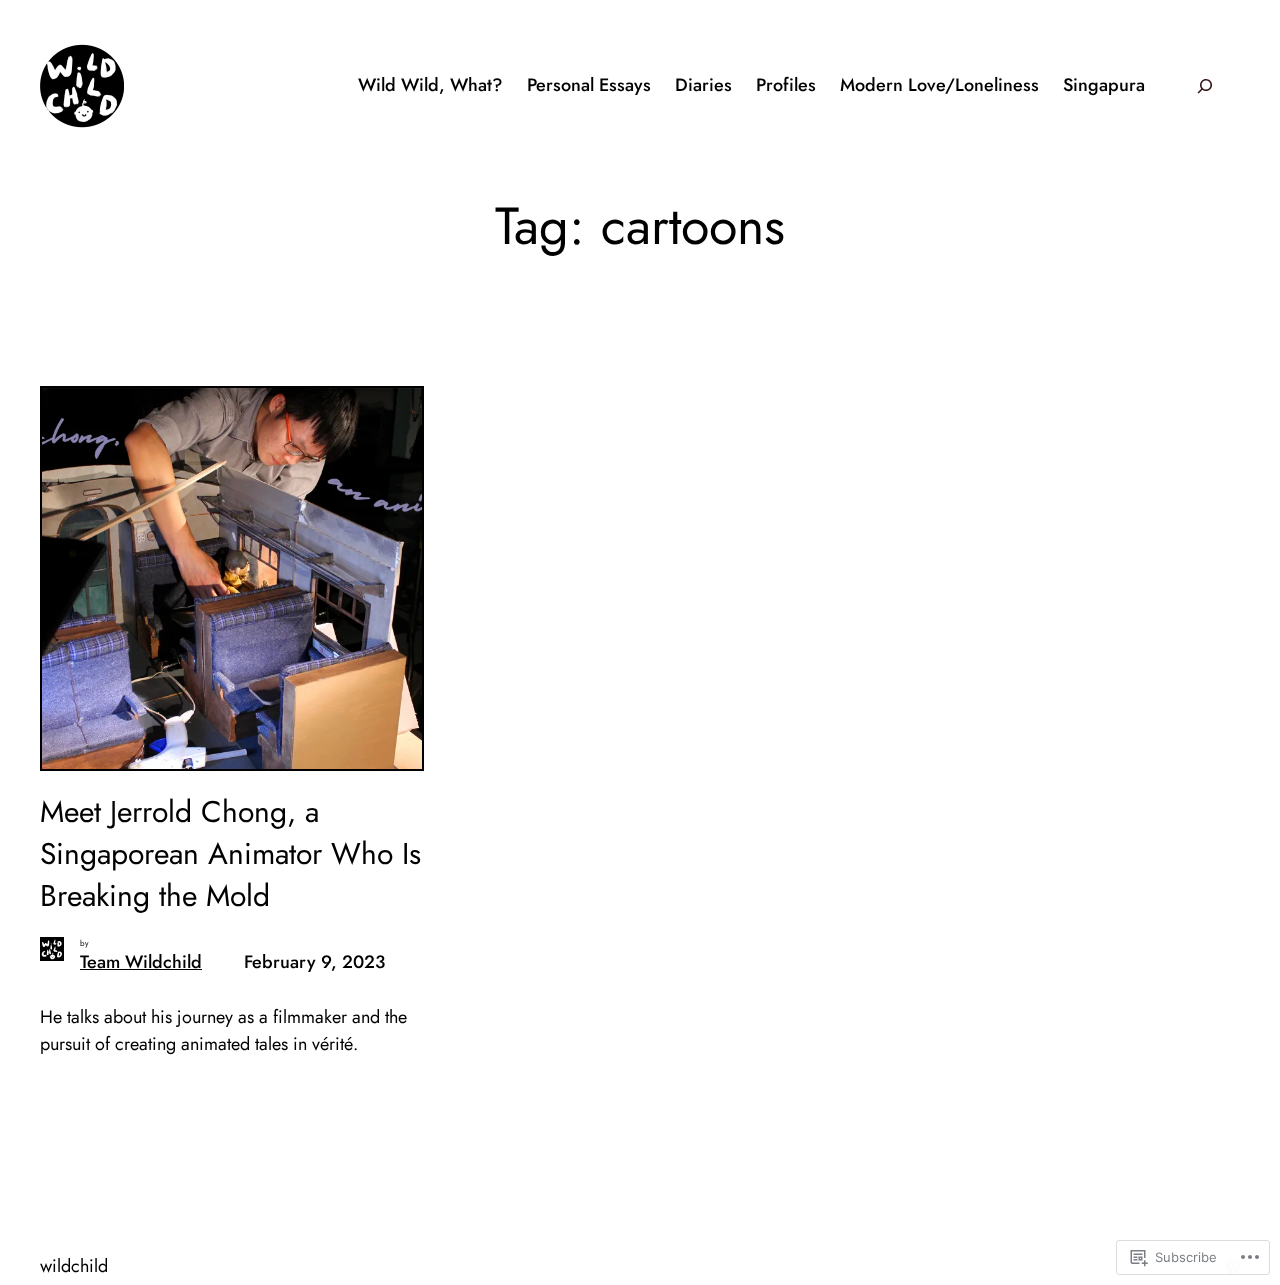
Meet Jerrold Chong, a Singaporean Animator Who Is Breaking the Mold (230, 854)
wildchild (74, 1266)
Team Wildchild (141, 962)
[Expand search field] (1204, 85)
